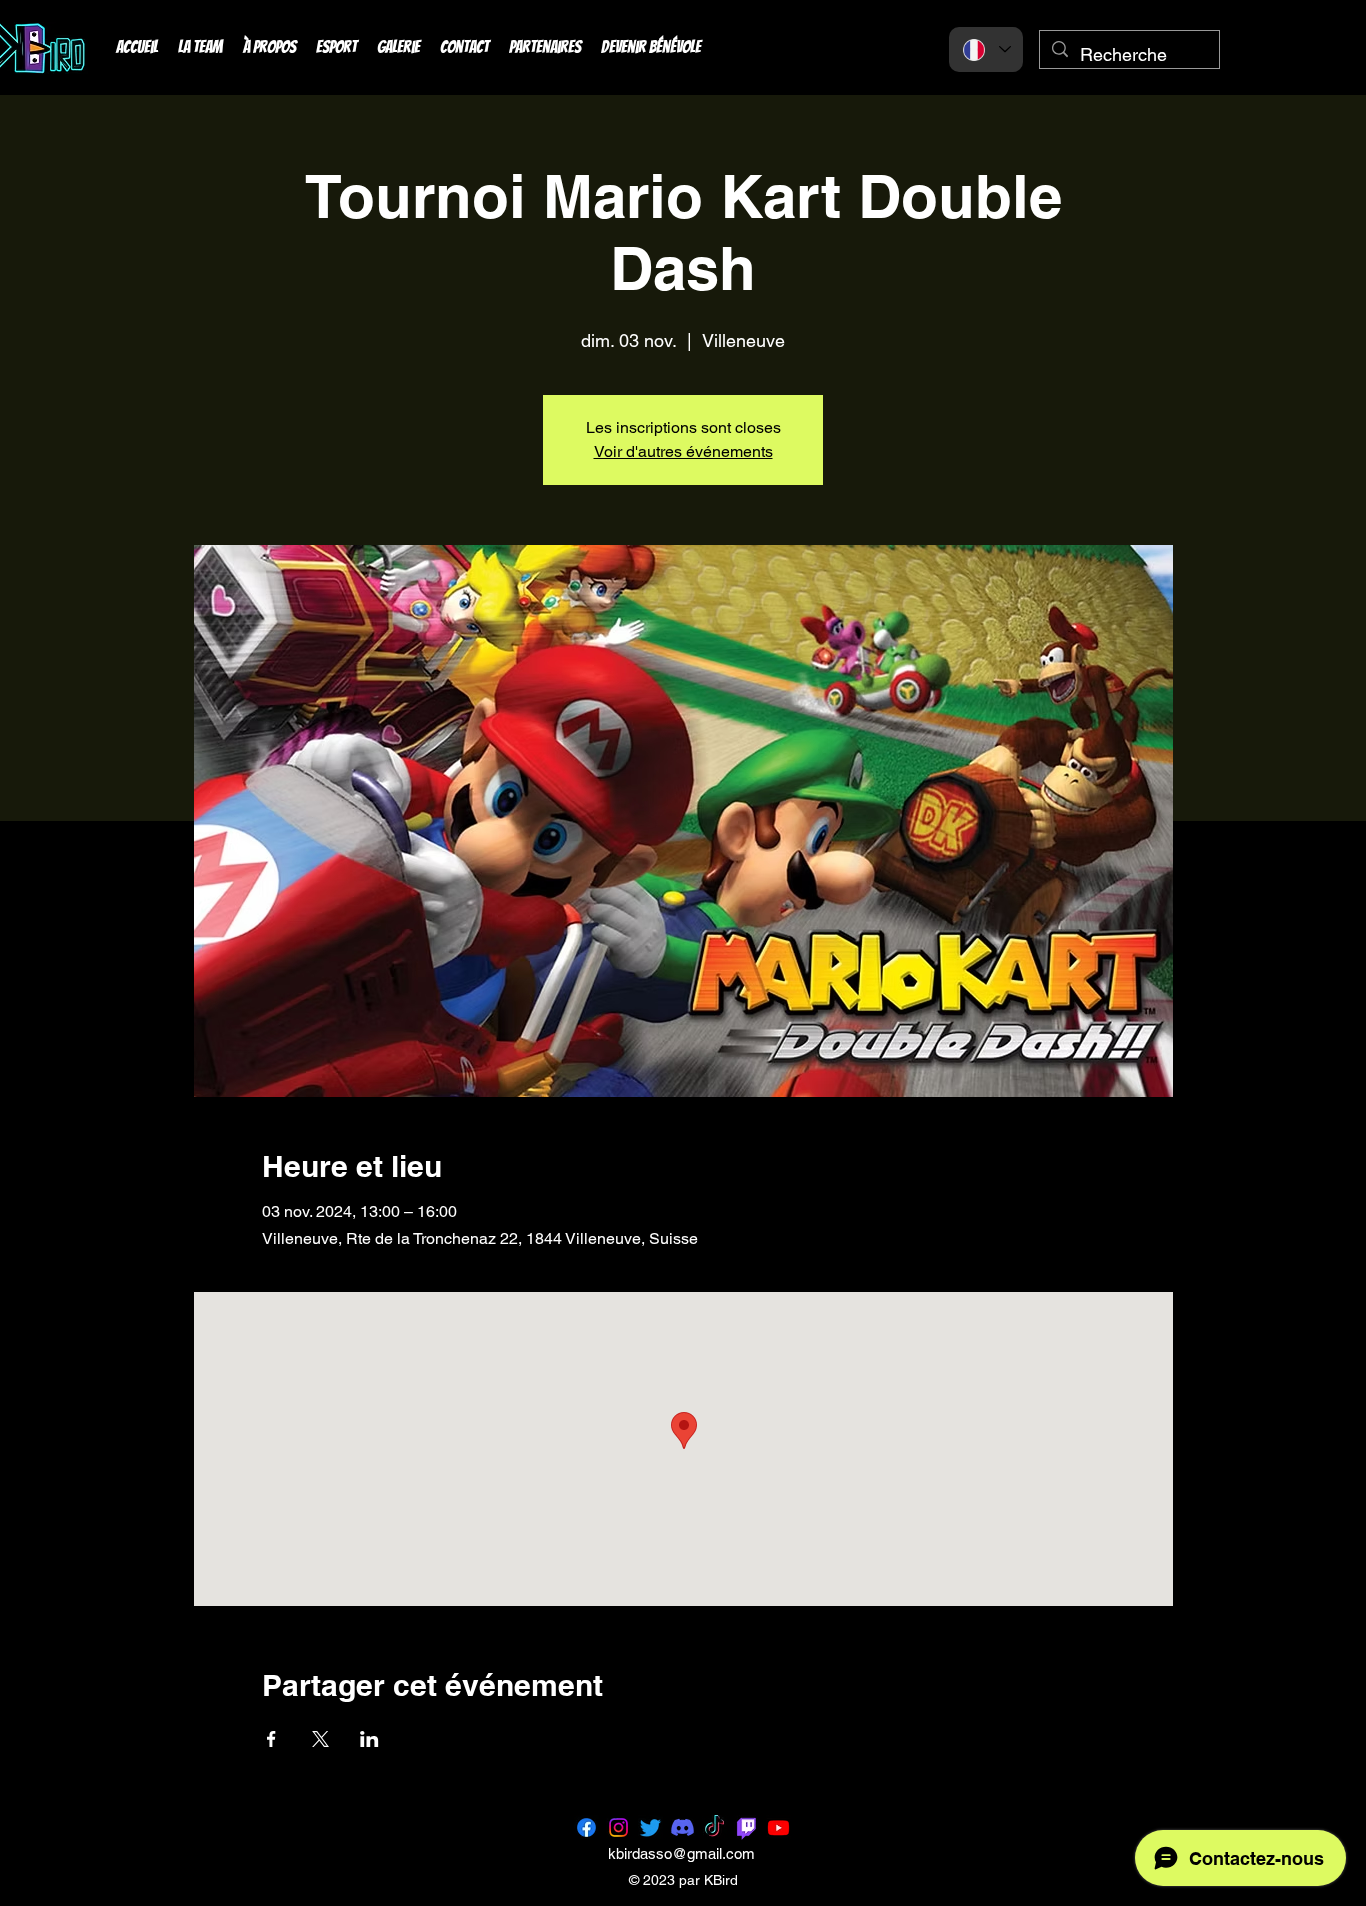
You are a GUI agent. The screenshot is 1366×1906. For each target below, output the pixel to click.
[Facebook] (586, 1827)
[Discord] (682, 1827)
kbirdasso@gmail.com (681, 1853)
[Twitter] (650, 1827)
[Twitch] (746, 1827)
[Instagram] (618, 1827)
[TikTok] (714, 1827)
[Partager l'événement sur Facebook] (271, 1739)
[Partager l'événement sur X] (320, 1739)
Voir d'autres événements (683, 451)
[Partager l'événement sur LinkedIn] (369, 1739)
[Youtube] (778, 1827)
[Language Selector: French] (986, 49)
